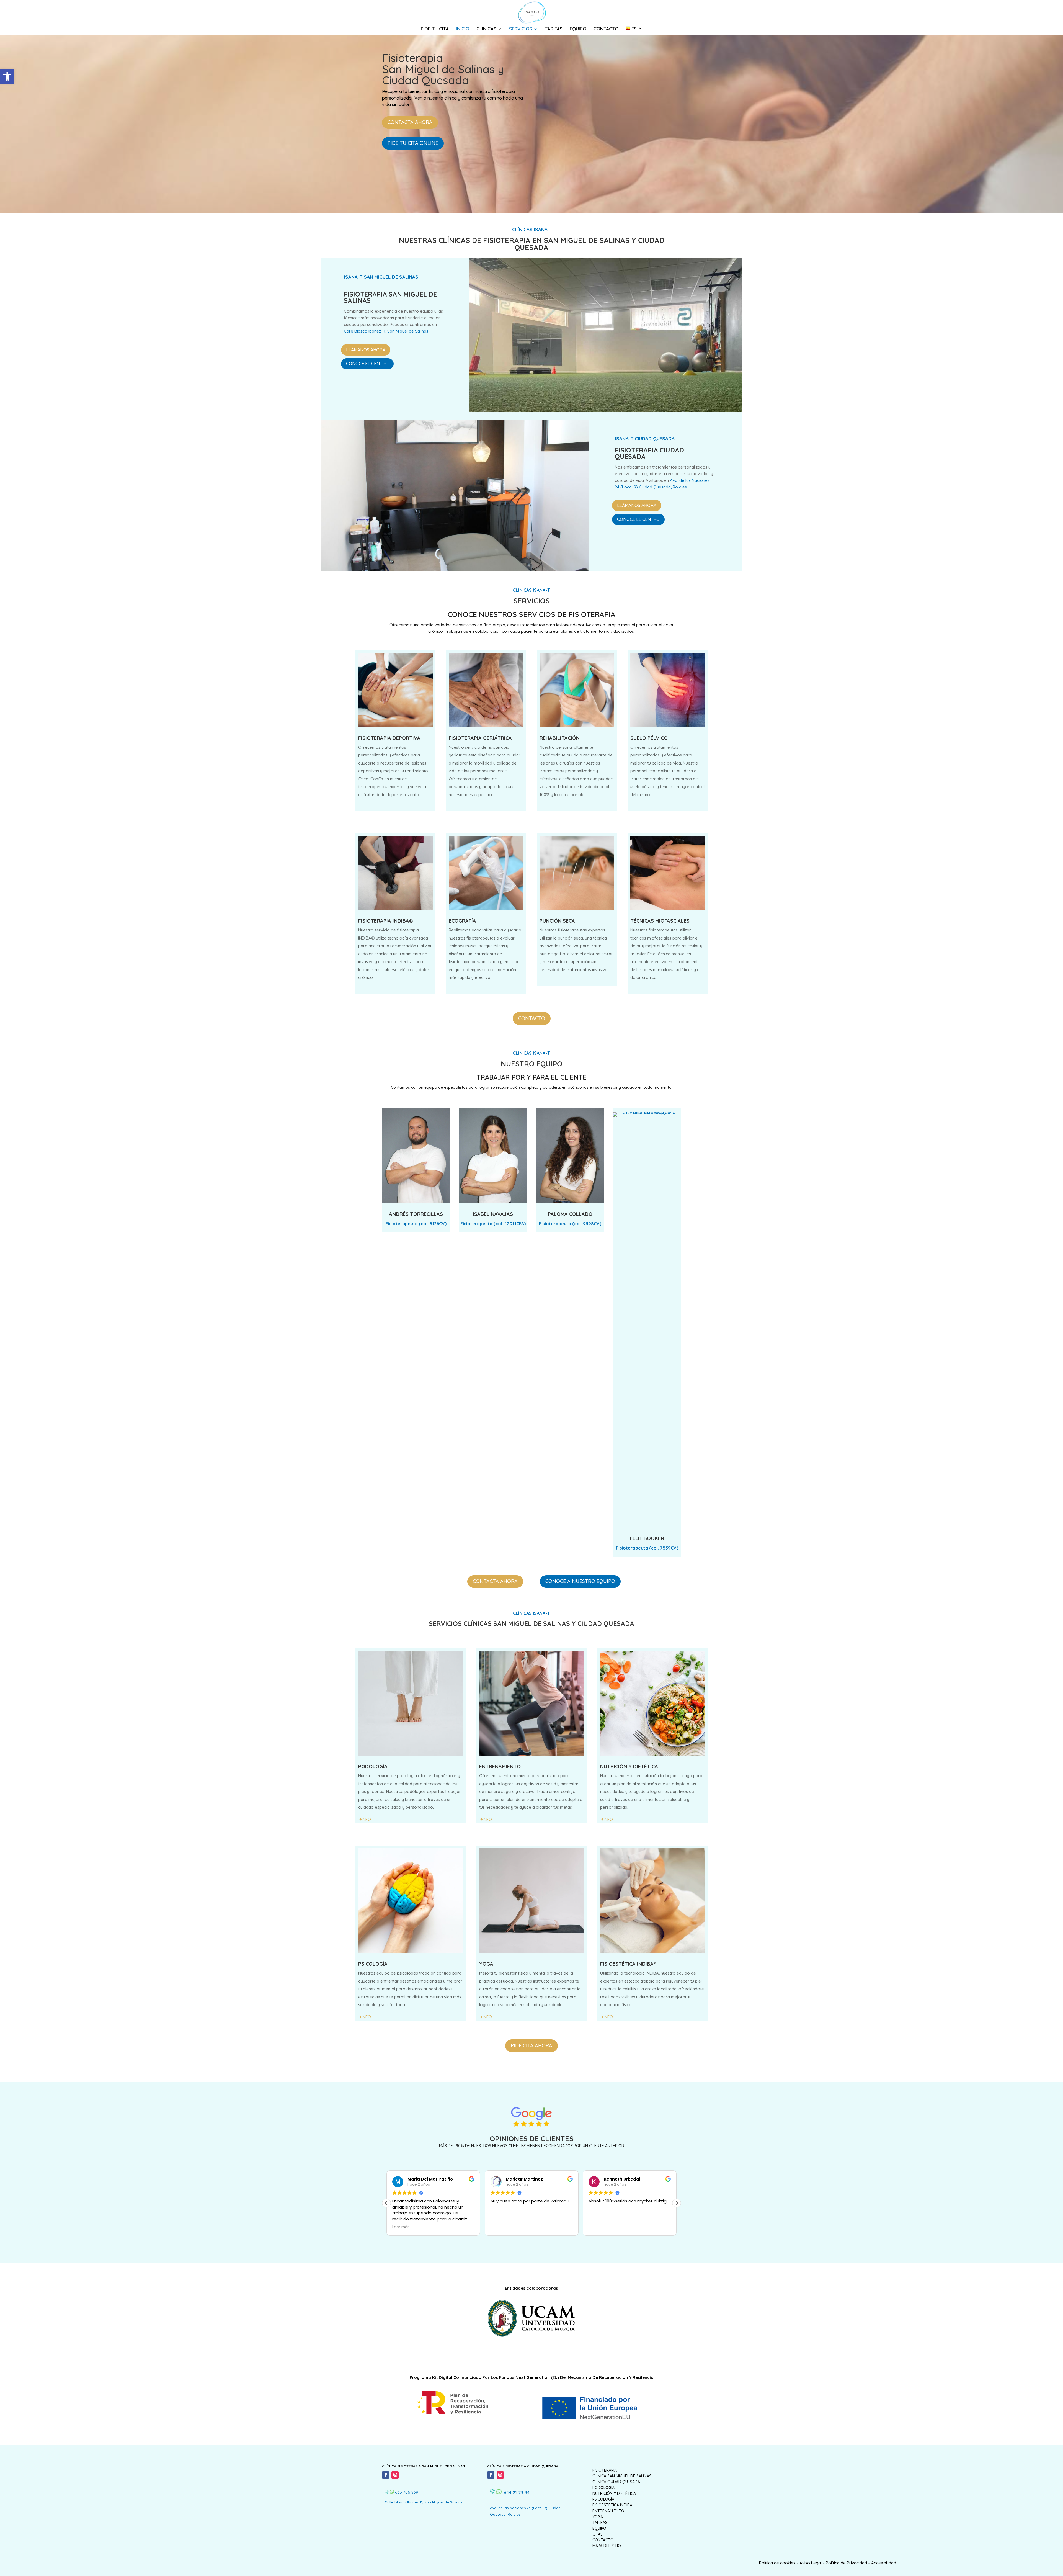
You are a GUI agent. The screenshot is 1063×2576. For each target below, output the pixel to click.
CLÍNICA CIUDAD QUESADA (616, 2482)
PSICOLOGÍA (603, 2499)
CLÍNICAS (486, 29)
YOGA (598, 2517)
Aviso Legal (811, 2563)
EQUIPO (578, 29)
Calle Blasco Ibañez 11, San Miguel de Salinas (386, 331)
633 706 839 (407, 2492)
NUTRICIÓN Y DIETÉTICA (614, 2493)
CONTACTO (606, 29)
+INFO (607, 1819)
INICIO (463, 29)
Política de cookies (777, 2563)
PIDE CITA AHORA (531, 2046)
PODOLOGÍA (603, 2488)
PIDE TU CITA (435, 29)
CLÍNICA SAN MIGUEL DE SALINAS (622, 2476)
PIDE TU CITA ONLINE (413, 143)
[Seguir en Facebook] (386, 2475)
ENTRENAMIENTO (608, 2511)
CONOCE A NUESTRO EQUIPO (580, 1581)
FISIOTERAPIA (605, 2470)
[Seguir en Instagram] (395, 2475)
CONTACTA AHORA (410, 122)
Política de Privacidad (846, 2563)
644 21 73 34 (517, 2493)
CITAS (598, 2534)
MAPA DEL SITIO (607, 2546)
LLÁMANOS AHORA (366, 350)
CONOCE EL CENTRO (367, 364)
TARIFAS (554, 29)
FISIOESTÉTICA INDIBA (612, 2505)
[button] (7, 76)
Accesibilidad (884, 2563)
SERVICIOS (521, 29)
